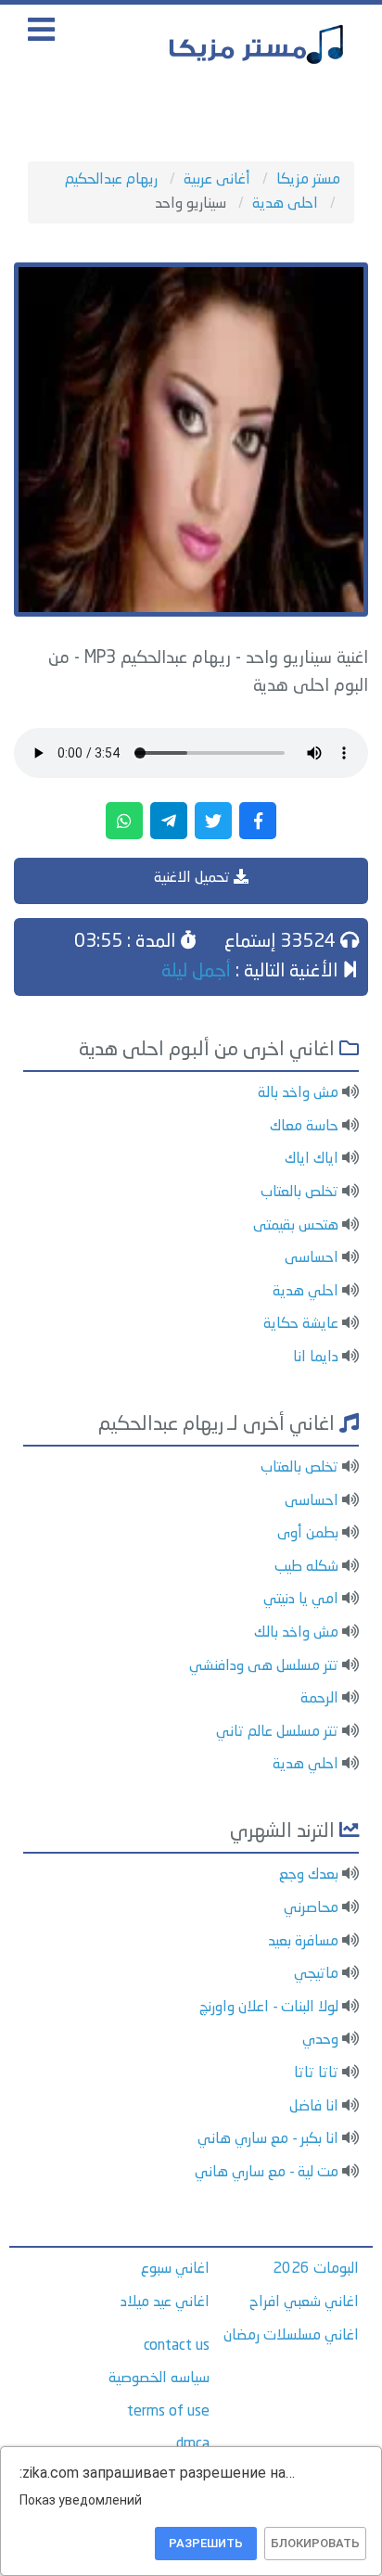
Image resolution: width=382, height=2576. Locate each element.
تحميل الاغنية (194, 878)
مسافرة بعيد (303, 1942)
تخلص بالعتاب (299, 1192)
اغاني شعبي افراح (304, 2302)
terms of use (168, 2412)
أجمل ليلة (196, 972)
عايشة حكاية (301, 1324)
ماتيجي (316, 1974)
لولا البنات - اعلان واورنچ (269, 2008)
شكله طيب (306, 1567)
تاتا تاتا (316, 2073)
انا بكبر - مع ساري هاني (268, 2139)
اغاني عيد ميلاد (165, 2302)
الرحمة (319, 1699)
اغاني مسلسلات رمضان (291, 2336)
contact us (177, 2346)
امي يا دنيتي (301, 1600)
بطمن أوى (308, 1534)
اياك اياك (312, 1159)
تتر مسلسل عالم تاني (277, 1732)
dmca (193, 2444)
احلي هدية (306, 1292)
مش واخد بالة (298, 1093)
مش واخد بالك (296, 1633)
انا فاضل (314, 2107)
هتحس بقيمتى (296, 1226)
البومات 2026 (316, 2269)
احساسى (312, 1258)
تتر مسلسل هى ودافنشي (264, 1666)
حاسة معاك (304, 1127)
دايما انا (316, 1358)
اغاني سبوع (175, 2269)
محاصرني (311, 1908)
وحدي (320, 2040)
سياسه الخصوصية (159, 2378)
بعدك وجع (309, 1875)
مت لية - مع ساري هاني (267, 2173)
